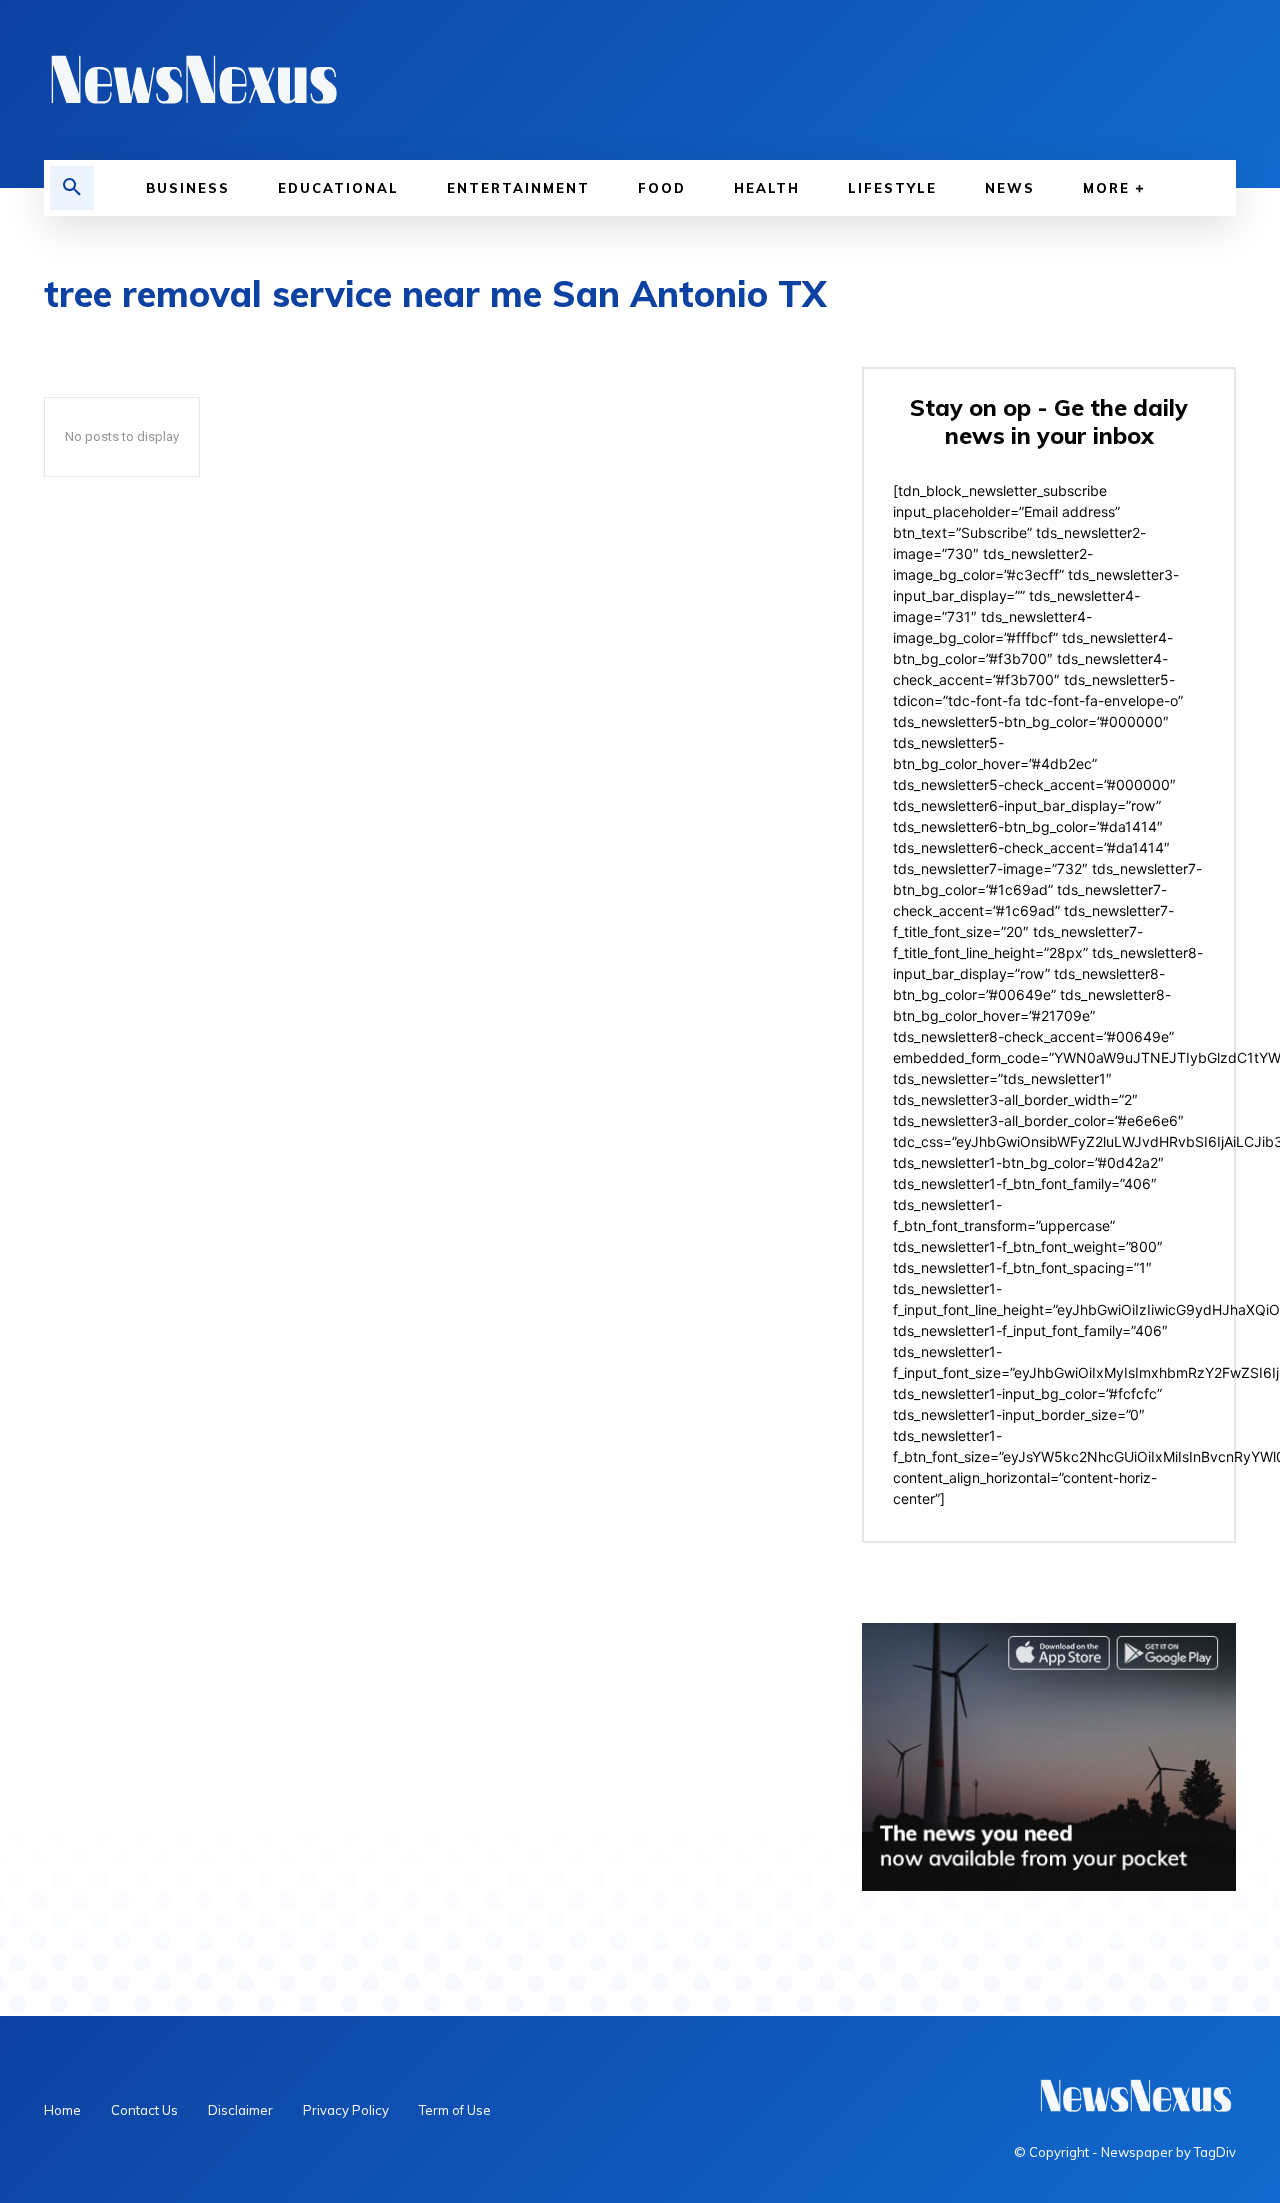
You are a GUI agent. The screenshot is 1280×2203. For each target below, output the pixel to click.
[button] (72, 188)
